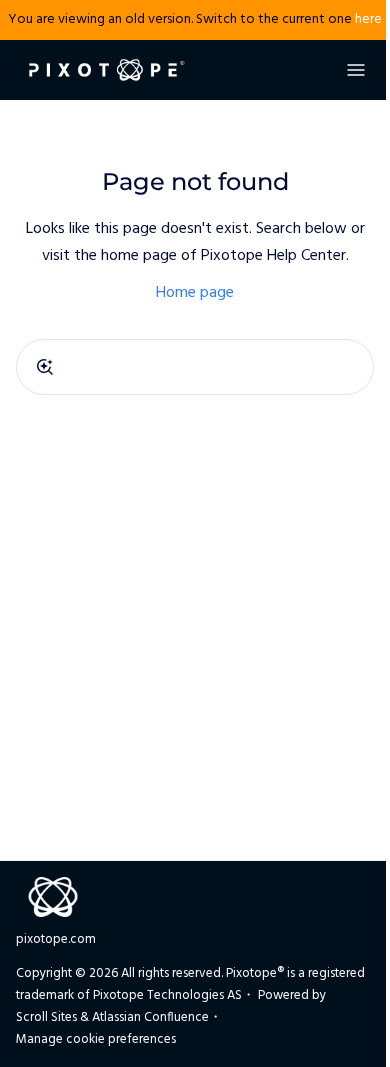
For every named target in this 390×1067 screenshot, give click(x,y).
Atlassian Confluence (150, 1017)
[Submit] (45, 367)
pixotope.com (56, 939)
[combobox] (195, 367)
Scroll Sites (46, 1017)
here (368, 19)
